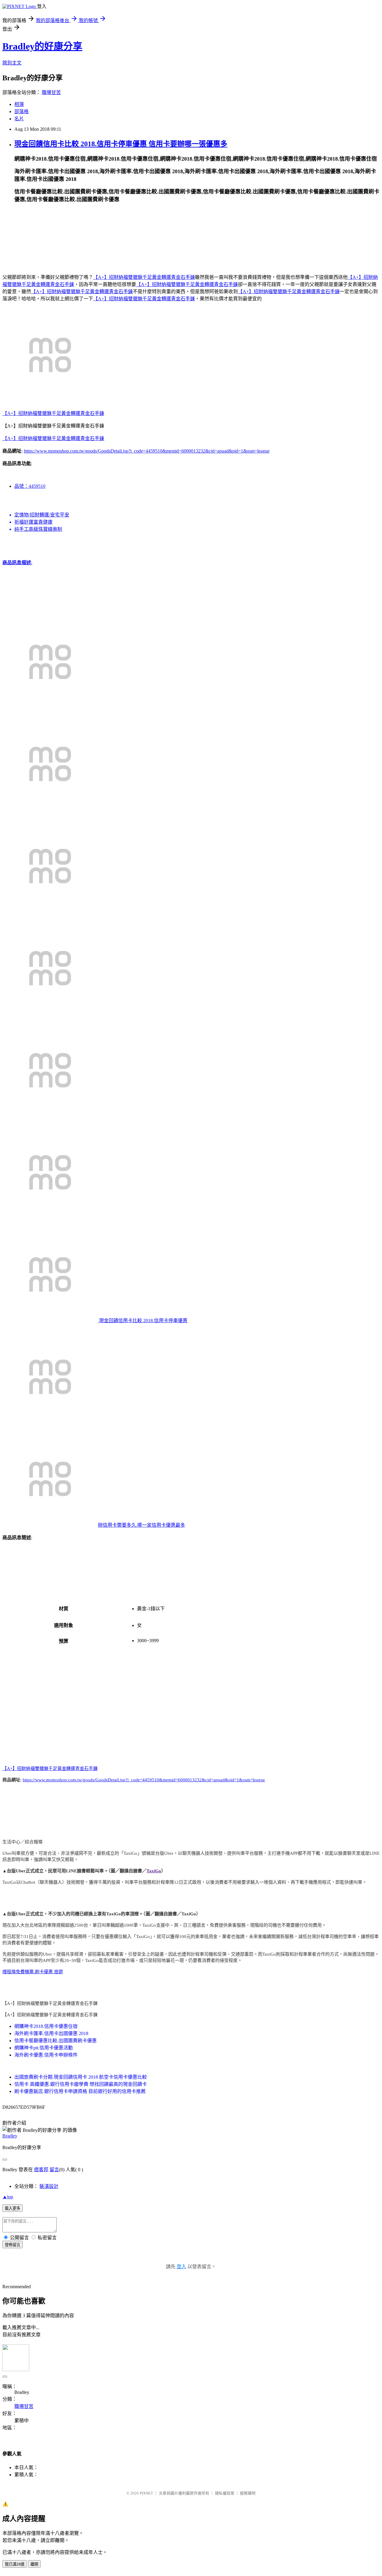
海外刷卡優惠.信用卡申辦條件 (46, 2055)
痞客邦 (41, 2170)
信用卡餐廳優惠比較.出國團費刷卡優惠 (56, 2041)
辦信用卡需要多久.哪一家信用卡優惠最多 (141, 1525)
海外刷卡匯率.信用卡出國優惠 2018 (51, 2033)
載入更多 (13, 2208)
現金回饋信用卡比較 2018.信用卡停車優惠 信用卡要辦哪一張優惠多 (121, 144)
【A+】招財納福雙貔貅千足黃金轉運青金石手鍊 (144, 277)
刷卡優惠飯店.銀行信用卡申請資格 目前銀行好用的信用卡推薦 (80, 2091)
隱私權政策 (225, 2493)
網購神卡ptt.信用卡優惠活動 (44, 2048)
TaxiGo (154, 1871)
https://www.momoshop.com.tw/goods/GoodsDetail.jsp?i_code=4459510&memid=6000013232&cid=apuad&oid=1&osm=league (147, 451)
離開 (34, 2564)
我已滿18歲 (15, 2564)
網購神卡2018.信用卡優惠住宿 (46, 2026)
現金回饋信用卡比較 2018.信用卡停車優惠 (143, 1321)
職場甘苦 (51, 92)
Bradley (10, 2136)
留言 (54, 2170)
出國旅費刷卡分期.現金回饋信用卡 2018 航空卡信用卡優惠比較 (81, 2077)
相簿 (19, 104)
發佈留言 (13, 2245)
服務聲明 (248, 2493)
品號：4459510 (30, 486)
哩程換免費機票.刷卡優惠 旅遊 (33, 1972)
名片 (19, 119)
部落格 (21, 112)
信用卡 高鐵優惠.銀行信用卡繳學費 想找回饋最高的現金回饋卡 (81, 2084)
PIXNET (146, 2493)
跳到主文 (12, 63)
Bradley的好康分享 (42, 46)
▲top (8, 2197)
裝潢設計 (49, 2186)
